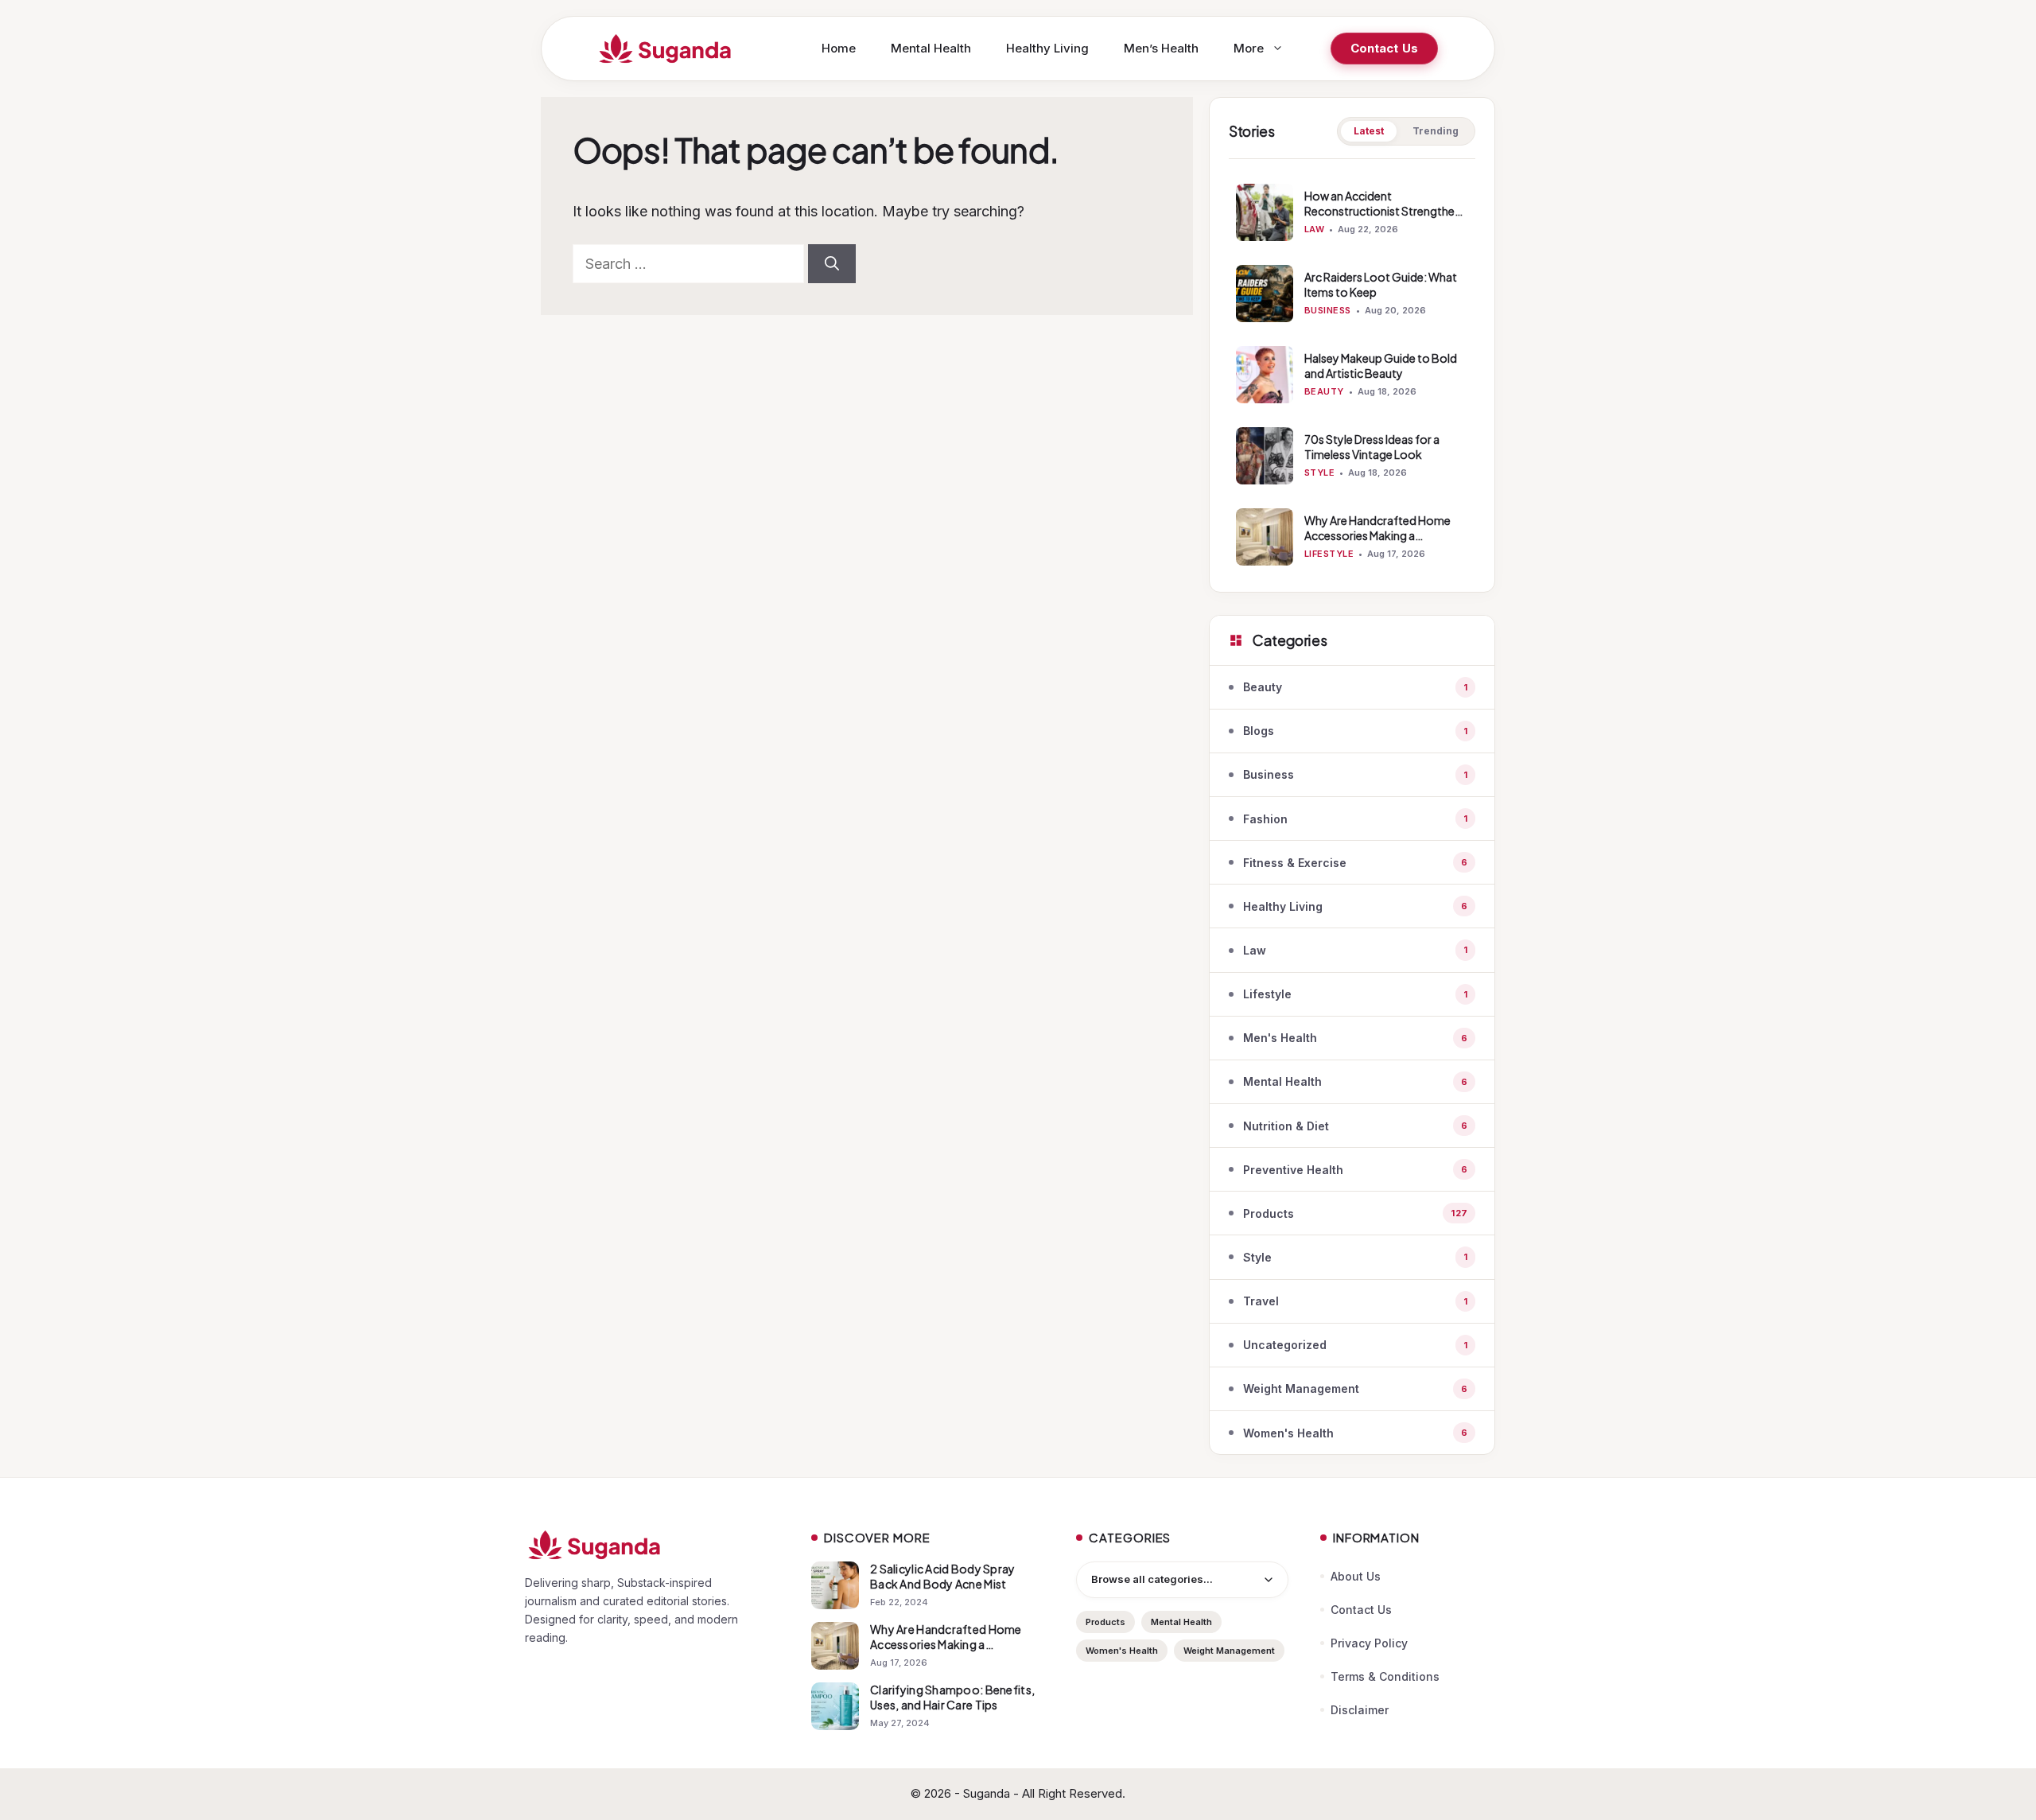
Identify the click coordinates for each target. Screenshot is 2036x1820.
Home (839, 48)
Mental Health (931, 48)
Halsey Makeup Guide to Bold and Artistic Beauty (1381, 366)
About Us (1356, 1576)
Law (1314, 229)
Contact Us (1385, 48)
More (1249, 48)
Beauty (1324, 391)
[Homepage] (652, 1545)
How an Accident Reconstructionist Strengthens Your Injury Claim (1385, 211)
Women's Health (1122, 1651)
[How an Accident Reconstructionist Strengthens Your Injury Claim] (1265, 212)
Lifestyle (1329, 554)
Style (1319, 472)
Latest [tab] (1369, 131)
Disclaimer (1360, 1710)
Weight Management (1229, 1651)
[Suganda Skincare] (666, 49)
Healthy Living (1047, 48)
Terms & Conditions (1385, 1676)
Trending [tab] (1436, 131)
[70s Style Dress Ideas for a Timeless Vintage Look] (1265, 456)
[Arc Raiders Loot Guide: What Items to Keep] (1265, 294)
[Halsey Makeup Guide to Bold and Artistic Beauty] (1265, 375)
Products (1105, 1622)
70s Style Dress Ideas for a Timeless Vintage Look (1372, 447)
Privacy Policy (1369, 1643)
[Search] (832, 264)
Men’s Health (1161, 48)
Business (1328, 310)
